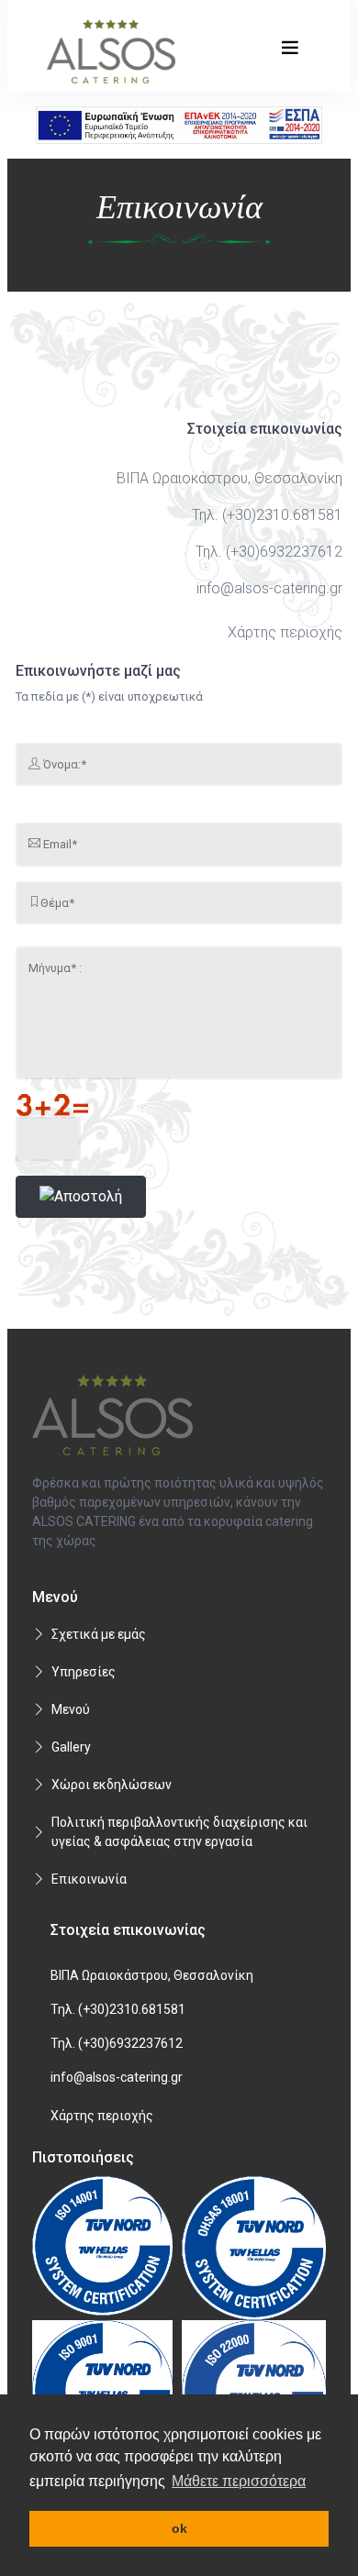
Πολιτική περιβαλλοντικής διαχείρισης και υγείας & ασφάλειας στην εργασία (179, 1832)
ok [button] (179, 2528)
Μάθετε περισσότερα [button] (239, 2481)
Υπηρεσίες (84, 1672)
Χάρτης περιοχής (285, 632)
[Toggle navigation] (290, 48)
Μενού (71, 1709)
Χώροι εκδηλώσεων (112, 1785)
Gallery (71, 1747)
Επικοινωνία (89, 1879)
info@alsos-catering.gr (269, 588)
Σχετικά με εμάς (99, 1634)
